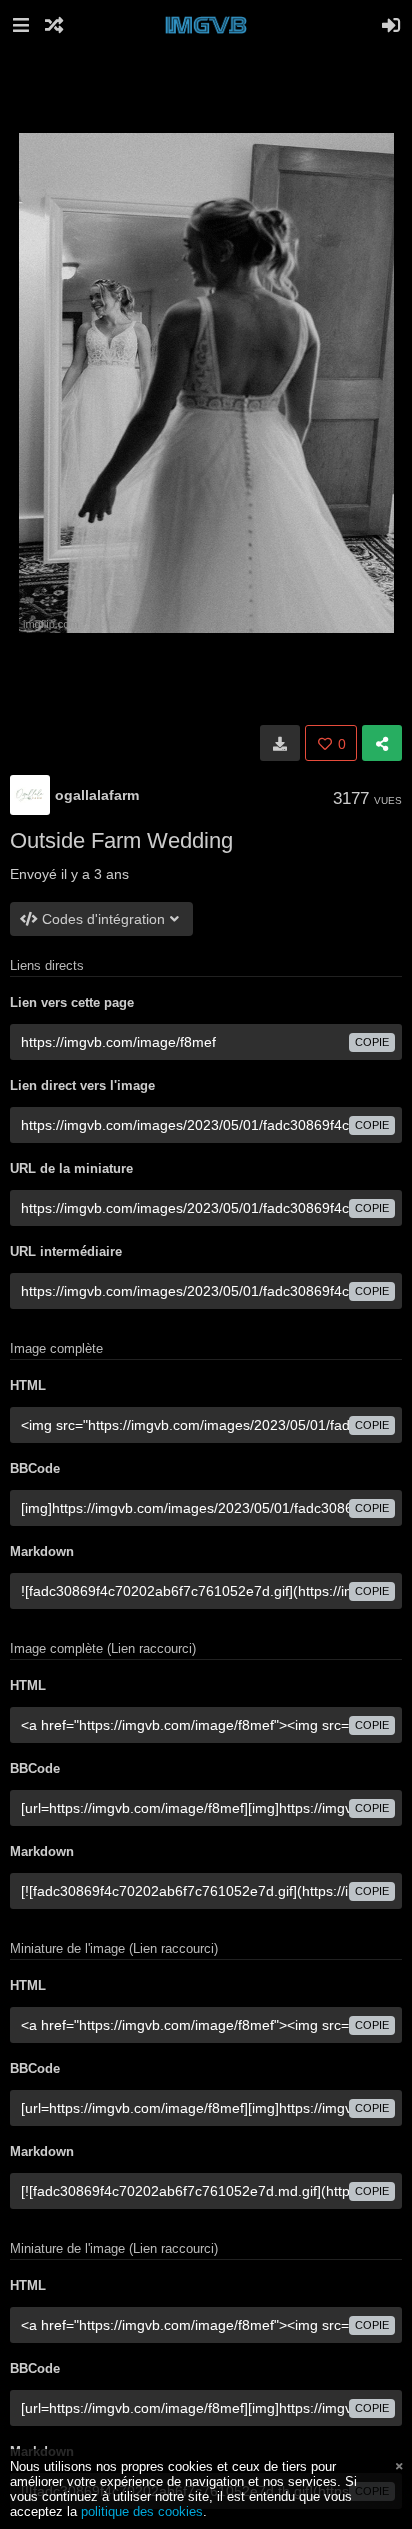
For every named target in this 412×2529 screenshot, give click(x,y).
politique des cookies (142, 2511)
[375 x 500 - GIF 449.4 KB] (280, 743)
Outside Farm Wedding (121, 840)
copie (372, 1042)
